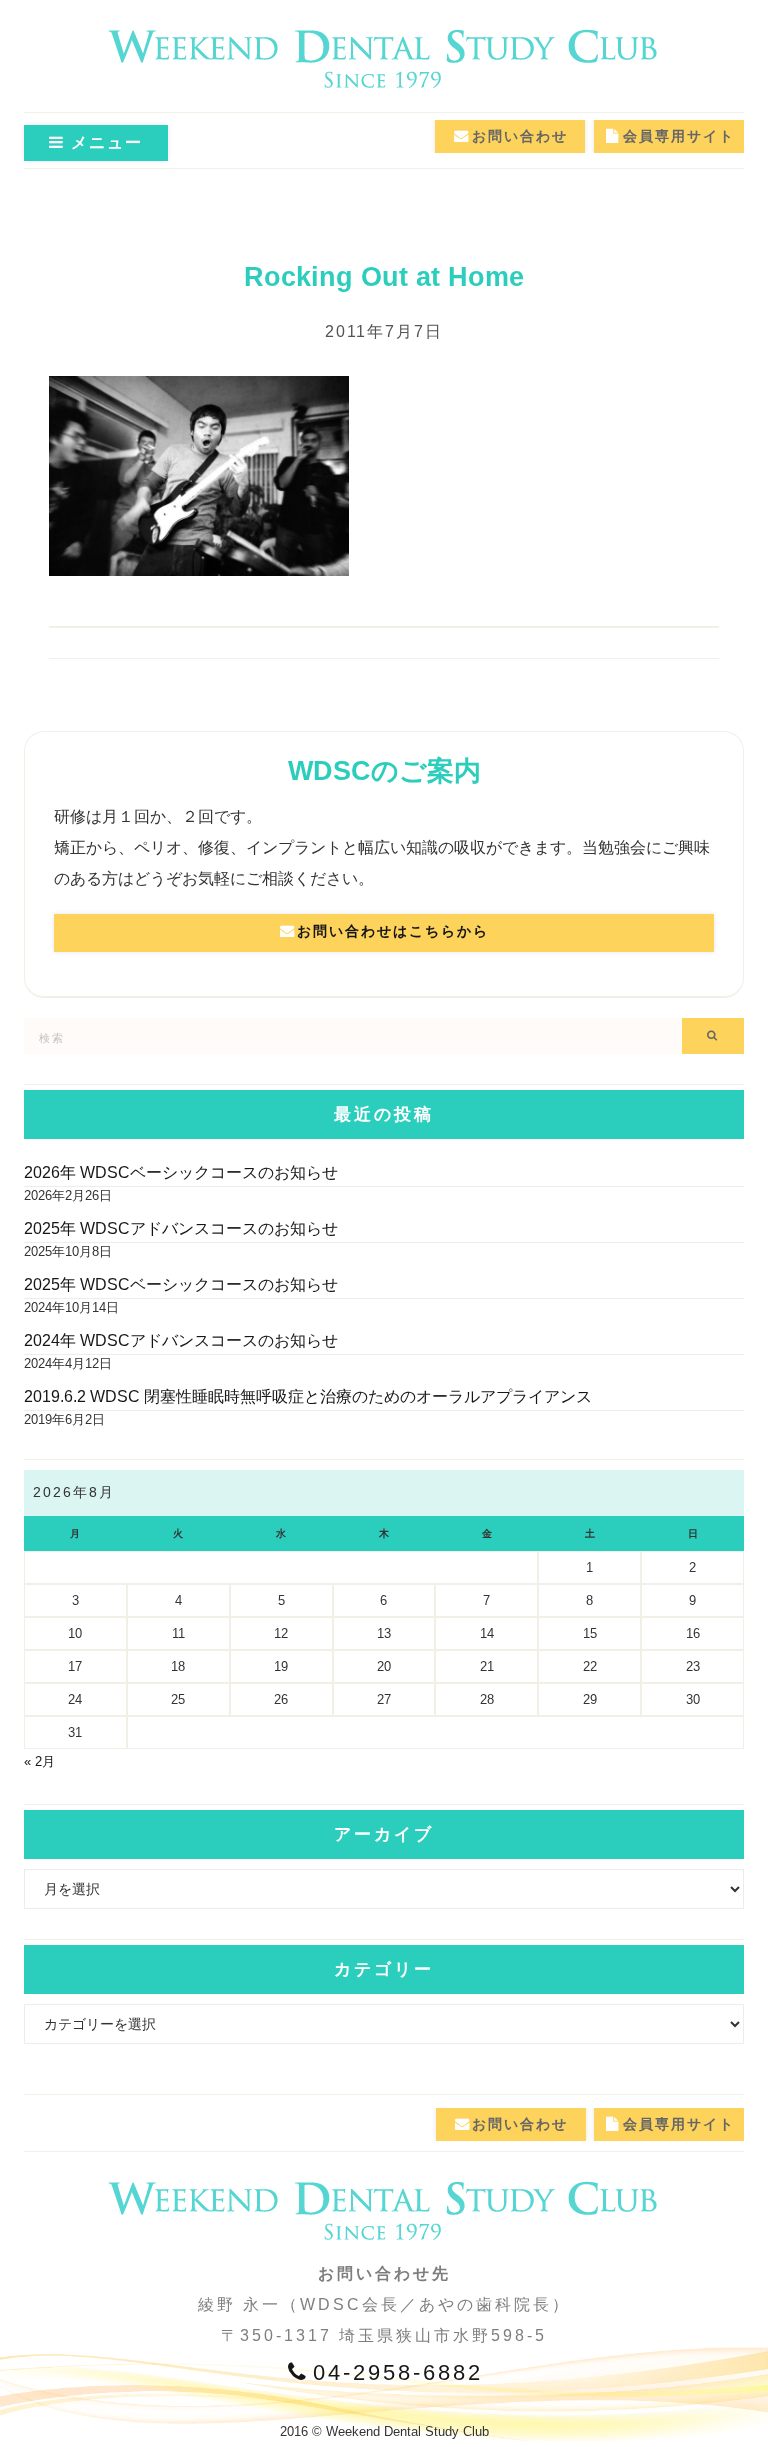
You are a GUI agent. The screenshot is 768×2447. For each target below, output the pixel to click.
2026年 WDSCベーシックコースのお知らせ (181, 1172)
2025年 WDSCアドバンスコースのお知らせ (181, 1228)
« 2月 (39, 1761)
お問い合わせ (520, 136)
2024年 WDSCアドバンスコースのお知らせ (181, 1340)
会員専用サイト (679, 136)
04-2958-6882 (398, 2372)
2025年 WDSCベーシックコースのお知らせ (181, 1284)
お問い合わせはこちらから (393, 931)
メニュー (104, 142)
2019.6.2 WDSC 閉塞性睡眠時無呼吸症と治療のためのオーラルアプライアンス (308, 1396)
